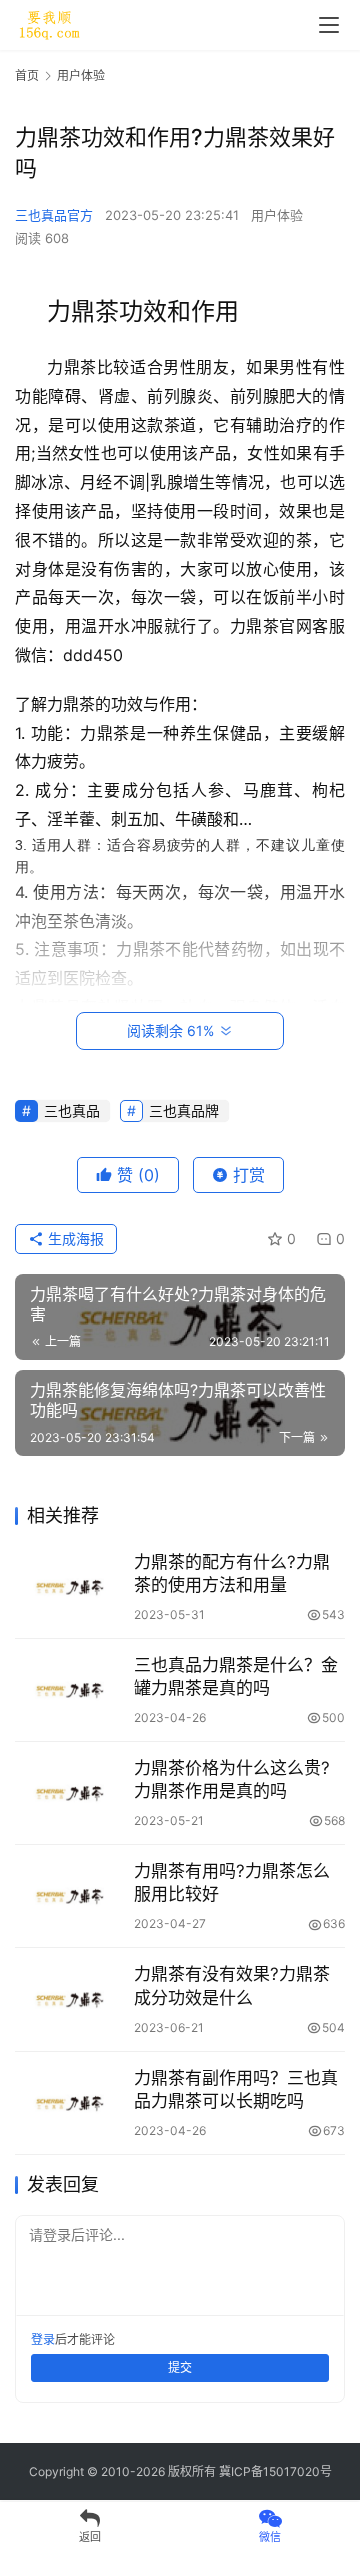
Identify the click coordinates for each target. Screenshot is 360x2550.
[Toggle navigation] (329, 25)
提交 (180, 2367)
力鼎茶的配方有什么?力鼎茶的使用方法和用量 (232, 1573)
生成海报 (74, 1238)
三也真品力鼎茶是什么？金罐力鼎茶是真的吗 (236, 1676)
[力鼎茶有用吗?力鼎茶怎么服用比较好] (69, 1894)
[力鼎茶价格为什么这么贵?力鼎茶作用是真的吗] (69, 1791)
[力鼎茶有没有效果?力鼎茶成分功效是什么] (69, 1997)
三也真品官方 (54, 215)
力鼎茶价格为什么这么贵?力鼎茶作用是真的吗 (232, 1779)
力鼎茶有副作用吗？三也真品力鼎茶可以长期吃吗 (236, 2089)
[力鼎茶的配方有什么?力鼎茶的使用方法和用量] (69, 1585)
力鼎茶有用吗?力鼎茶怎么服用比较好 (232, 1882)
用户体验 (277, 215)
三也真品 (72, 1110)
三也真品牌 (184, 1110)
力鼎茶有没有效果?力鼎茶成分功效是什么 (232, 1985)
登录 (43, 2339)
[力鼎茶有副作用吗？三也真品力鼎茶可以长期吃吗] (69, 2101)
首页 (27, 75)
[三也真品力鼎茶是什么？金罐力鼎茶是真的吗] (69, 1688)
